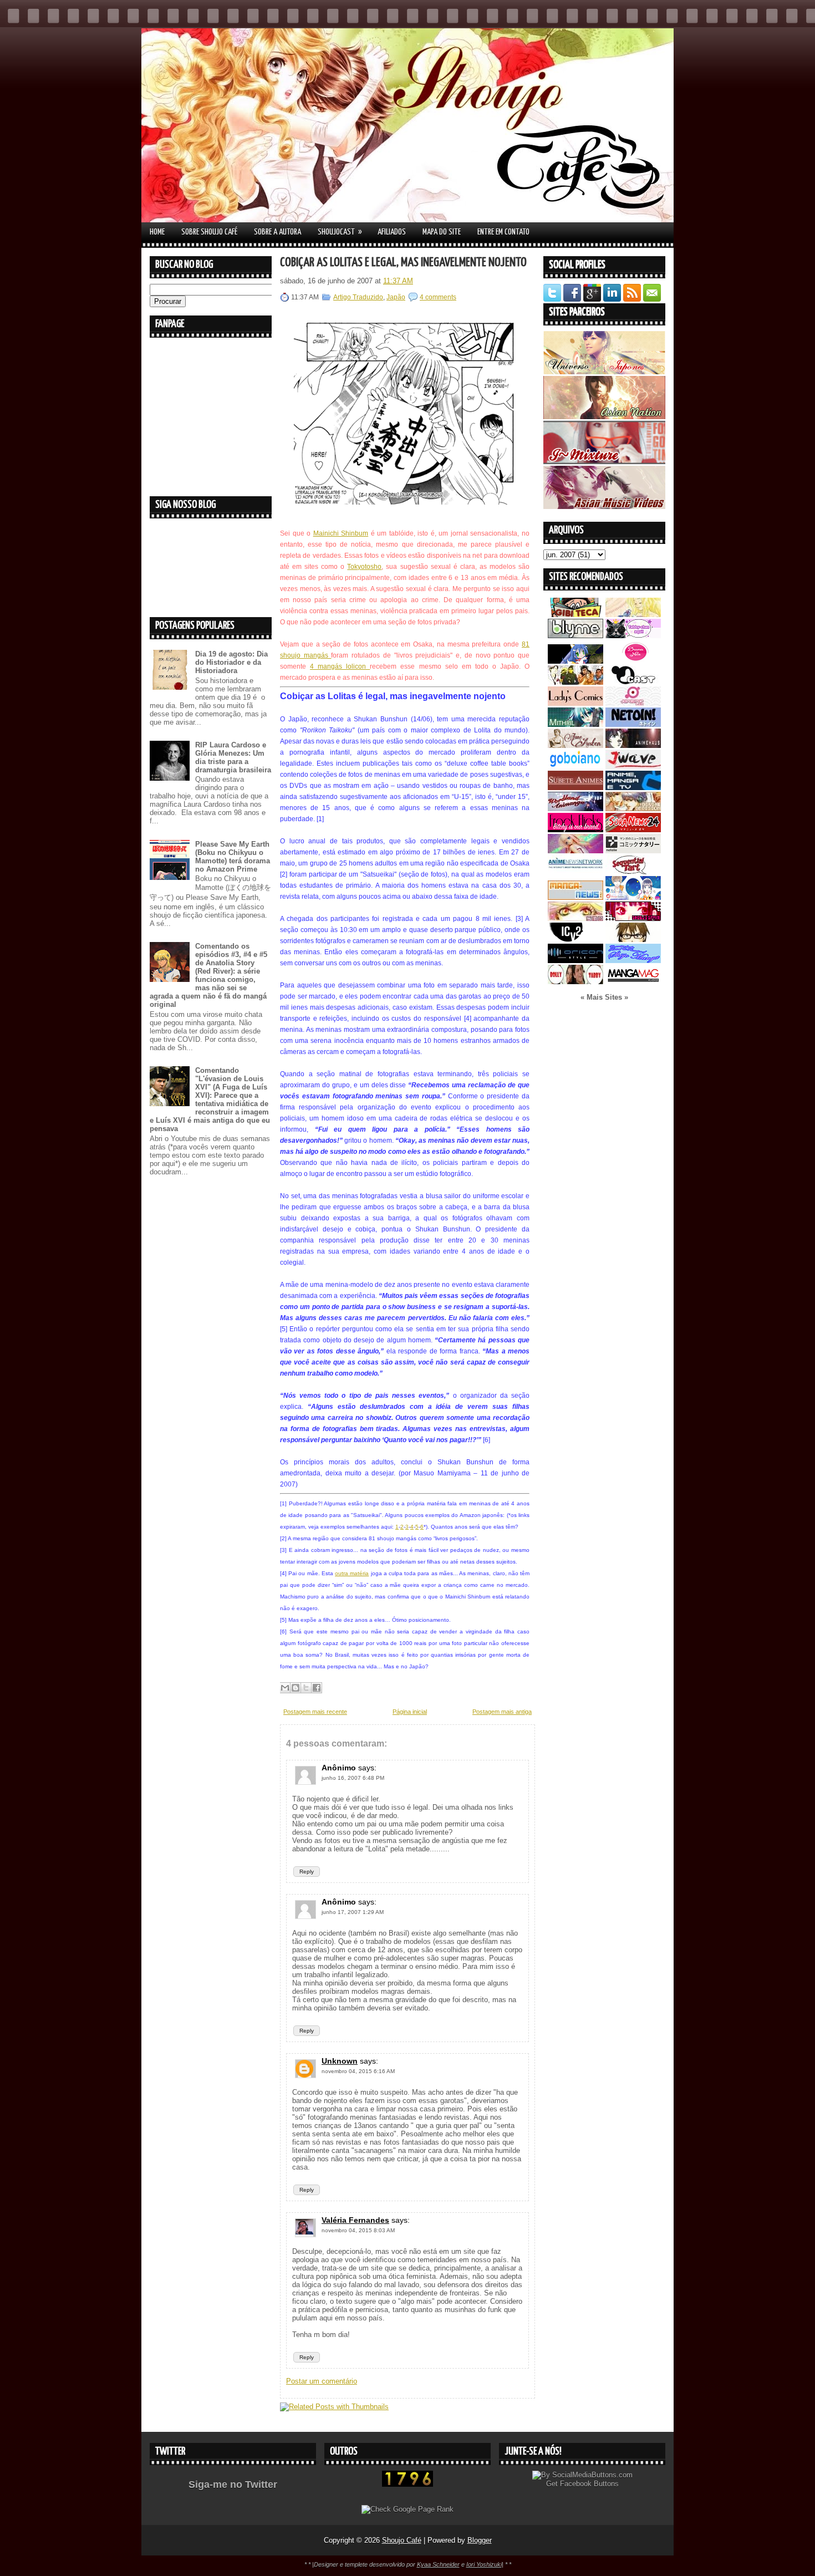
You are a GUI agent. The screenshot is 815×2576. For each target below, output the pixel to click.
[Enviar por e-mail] (285, 1688)
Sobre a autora (277, 232)
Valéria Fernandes (355, 2220)
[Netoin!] (633, 724)
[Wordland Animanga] (575, 809)
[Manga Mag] (633, 982)
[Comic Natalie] (633, 851)
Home (157, 232)
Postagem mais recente (315, 1712)
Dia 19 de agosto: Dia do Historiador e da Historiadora (231, 662)
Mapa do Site (442, 232)
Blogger (480, 2540)
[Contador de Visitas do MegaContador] (407, 2484)
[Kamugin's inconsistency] (575, 851)
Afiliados (392, 232)
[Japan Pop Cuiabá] (633, 703)
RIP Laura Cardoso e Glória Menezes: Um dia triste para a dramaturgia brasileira (233, 757)
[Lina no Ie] (633, 615)
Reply (307, 1872)
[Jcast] (633, 682)
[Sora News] (633, 830)
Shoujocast (340, 232)
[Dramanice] (633, 661)
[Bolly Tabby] (575, 982)
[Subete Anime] (575, 788)
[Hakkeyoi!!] (633, 940)
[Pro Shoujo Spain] (633, 918)
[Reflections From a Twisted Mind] (575, 682)
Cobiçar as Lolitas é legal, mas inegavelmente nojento (403, 263)
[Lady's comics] (575, 703)
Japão (396, 297)
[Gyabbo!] (575, 661)
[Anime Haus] (633, 745)
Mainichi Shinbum (341, 533)
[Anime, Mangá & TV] (633, 788)
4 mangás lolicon (340, 666)
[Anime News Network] (575, 872)
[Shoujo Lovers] (633, 897)
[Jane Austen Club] (575, 745)
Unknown (340, 2061)
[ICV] (575, 940)
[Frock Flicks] (575, 830)
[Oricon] (575, 961)
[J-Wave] (633, 767)
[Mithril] (575, 724)
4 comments (438, 297)
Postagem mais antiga (502, 1712)
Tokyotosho (364, 567)
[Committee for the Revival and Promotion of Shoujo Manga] (633, 961)
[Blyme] (575, 636)
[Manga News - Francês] (575, 897)
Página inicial (410, 1712)
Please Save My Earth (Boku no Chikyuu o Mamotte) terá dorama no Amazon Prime (233, 857)
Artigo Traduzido (358, 297)
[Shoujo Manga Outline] (575, 918)
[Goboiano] (575, 767)
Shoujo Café (402, 2540)
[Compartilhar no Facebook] (317, 1688)
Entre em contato (503, 232)
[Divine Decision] (633, 809)
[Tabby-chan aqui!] (633, 636)
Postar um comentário (322, 2381)
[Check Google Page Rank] (407, 2509)
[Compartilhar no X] (306, 1688)
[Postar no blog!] (296, 1688)
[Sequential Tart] (633, 872)
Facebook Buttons (589, 2484)
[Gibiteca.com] (575, 615)
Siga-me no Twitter (233, 2485)
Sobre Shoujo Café (209, 232)
